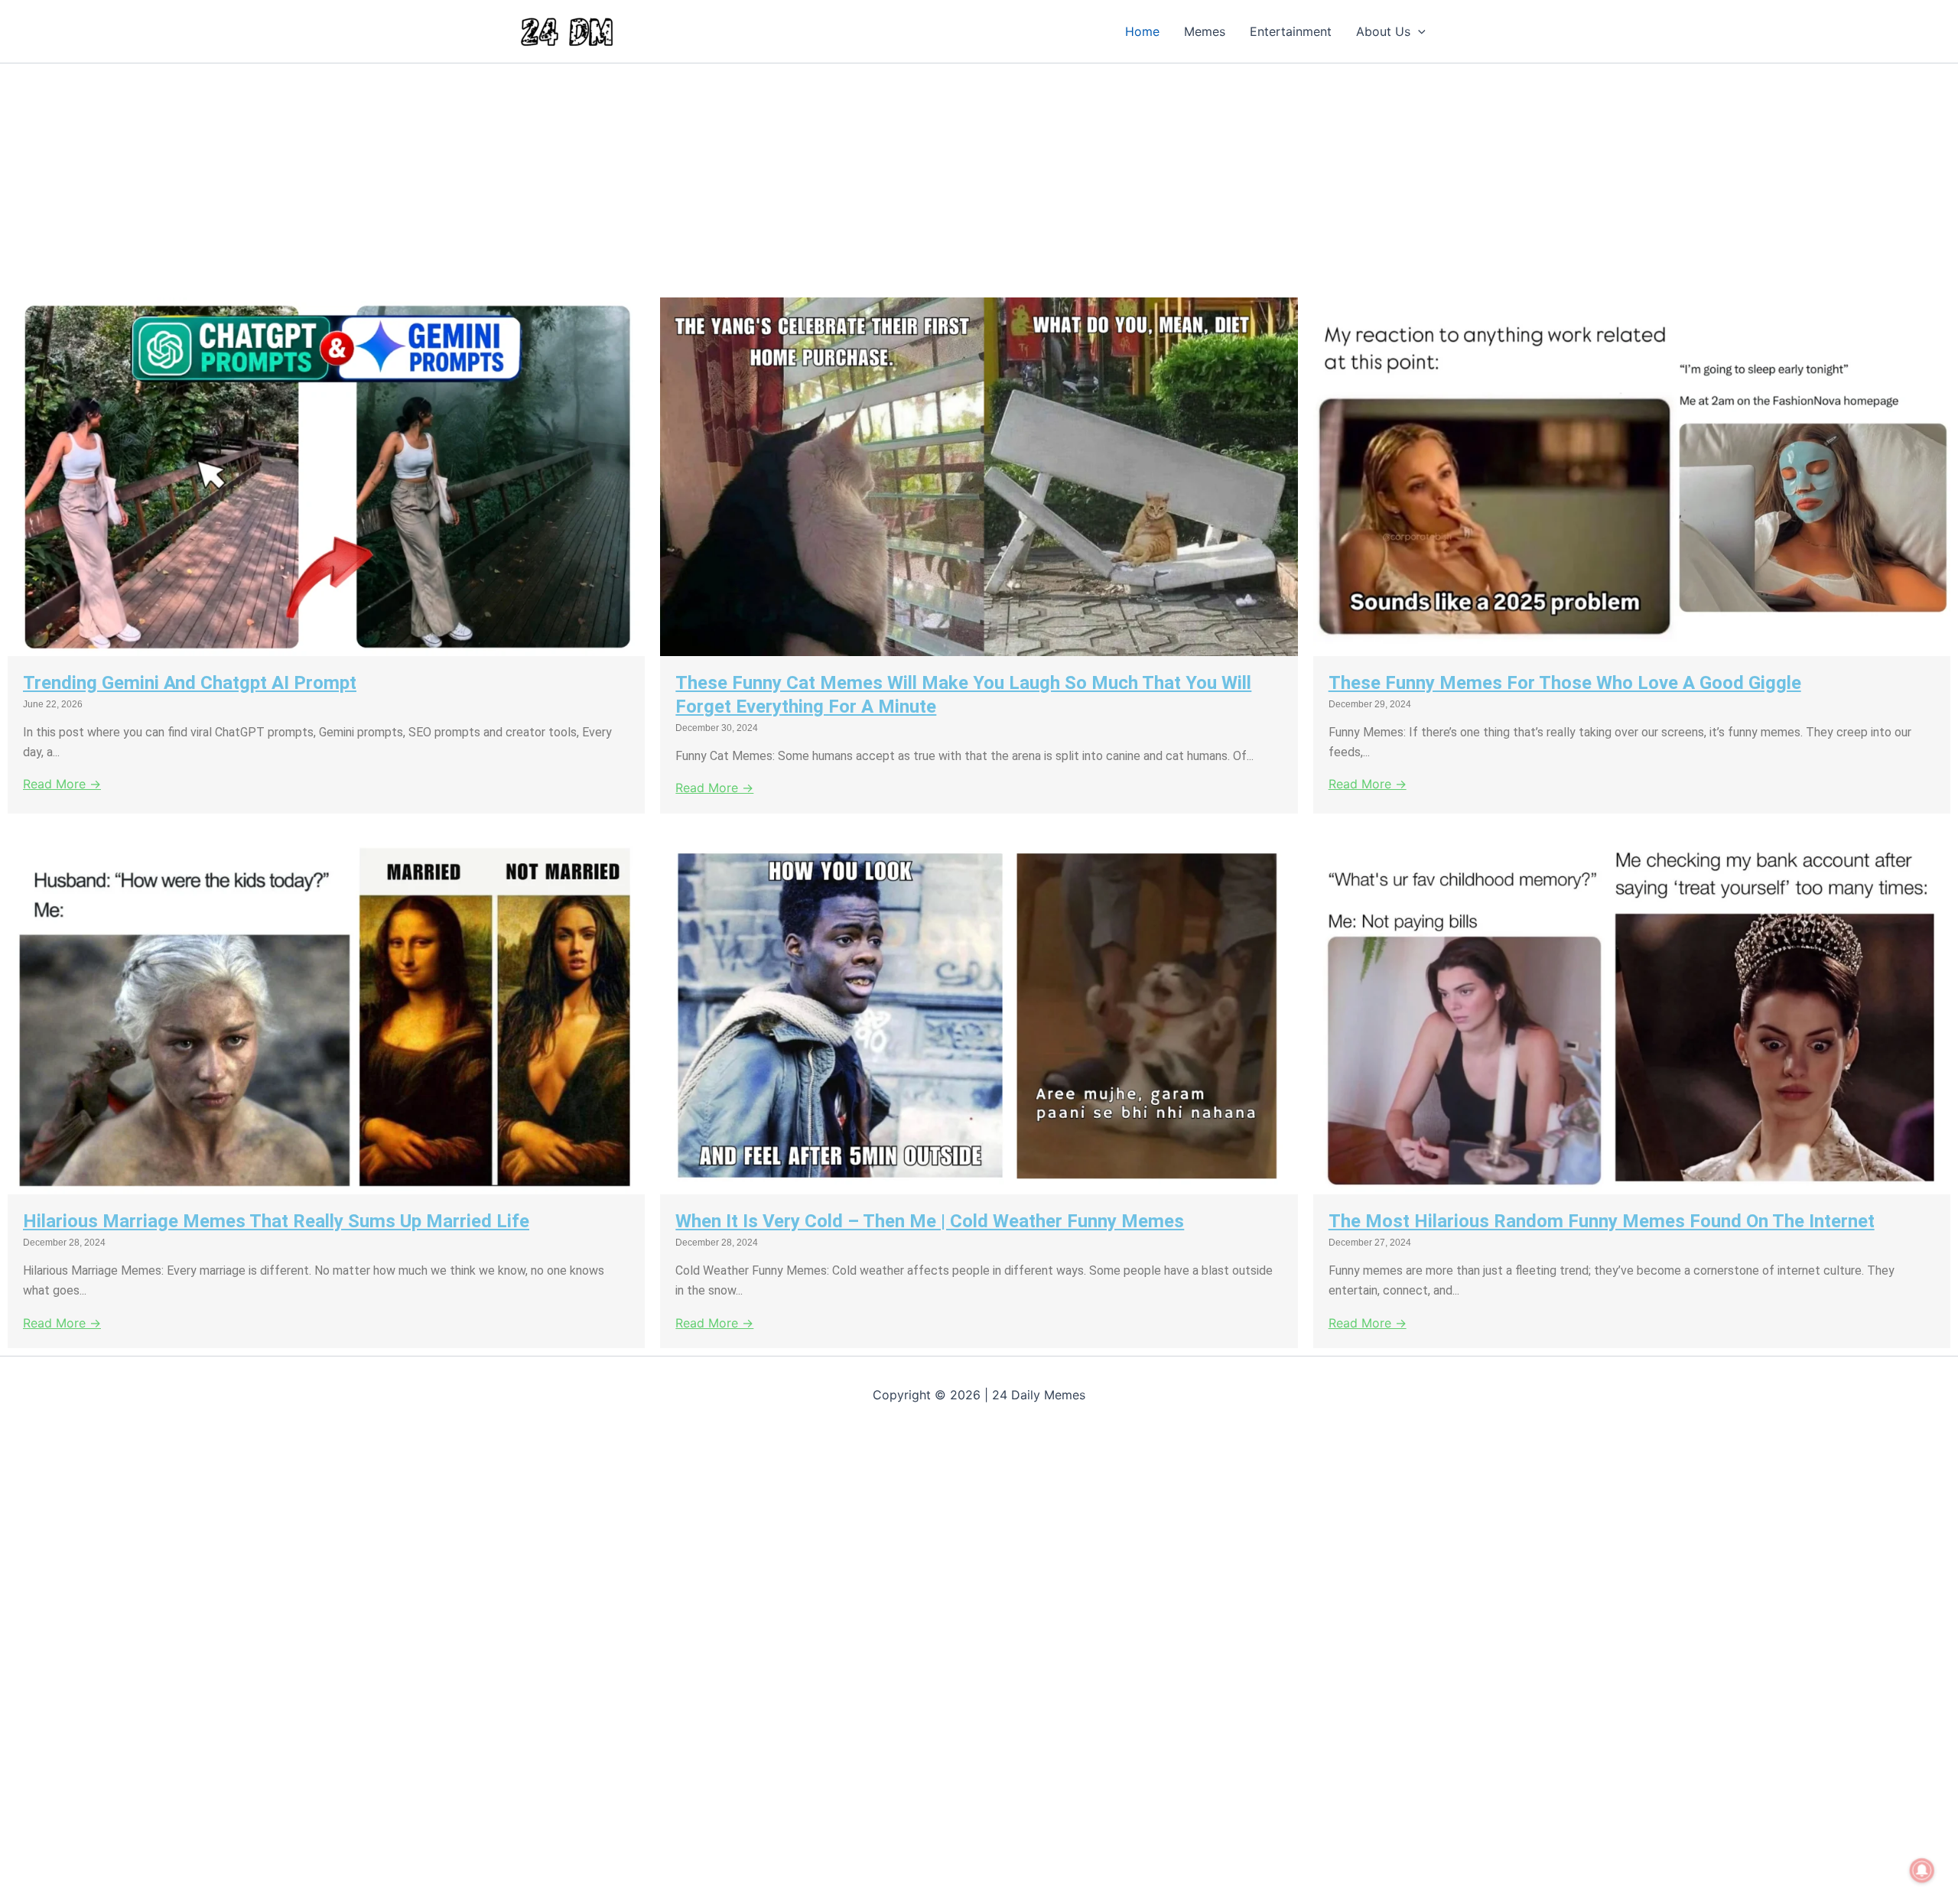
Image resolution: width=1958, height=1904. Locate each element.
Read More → (62, 784)
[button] (1418, 31)
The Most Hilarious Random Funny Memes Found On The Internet (1602, 1221)
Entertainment (1291, 31)
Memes (1205, 31)
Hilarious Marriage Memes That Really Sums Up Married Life (276, 1221)
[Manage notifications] (1922, 1870)
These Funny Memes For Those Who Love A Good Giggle (1565, 683)
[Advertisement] (459, 177)
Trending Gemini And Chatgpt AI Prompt (190, 683)
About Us (1383, 31)
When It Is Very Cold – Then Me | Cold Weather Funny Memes (930, 1221)
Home (1142, 31)
